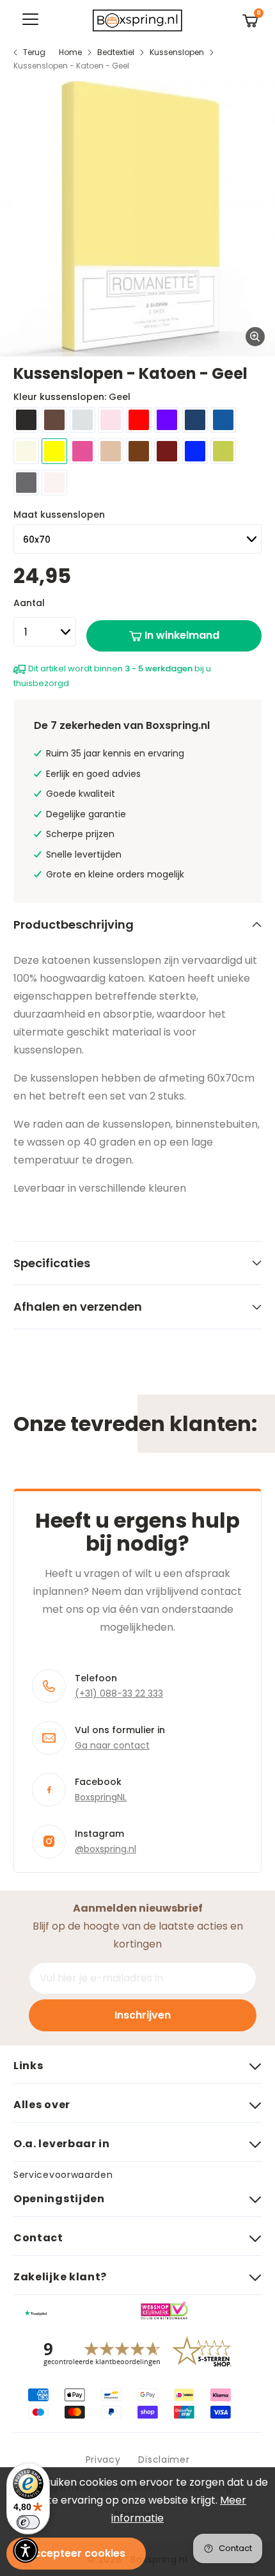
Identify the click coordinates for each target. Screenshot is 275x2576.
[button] (26, 2550)
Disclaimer (164, 2460)
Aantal (29, 603)
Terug (34, 52)
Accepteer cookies (76, 2553)
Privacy (103, 2460)
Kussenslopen (177, 52)
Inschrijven (143, 2015)
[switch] (28, 2522)
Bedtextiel (116, 52)
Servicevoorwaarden (63, 2175)
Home (70, 52)
